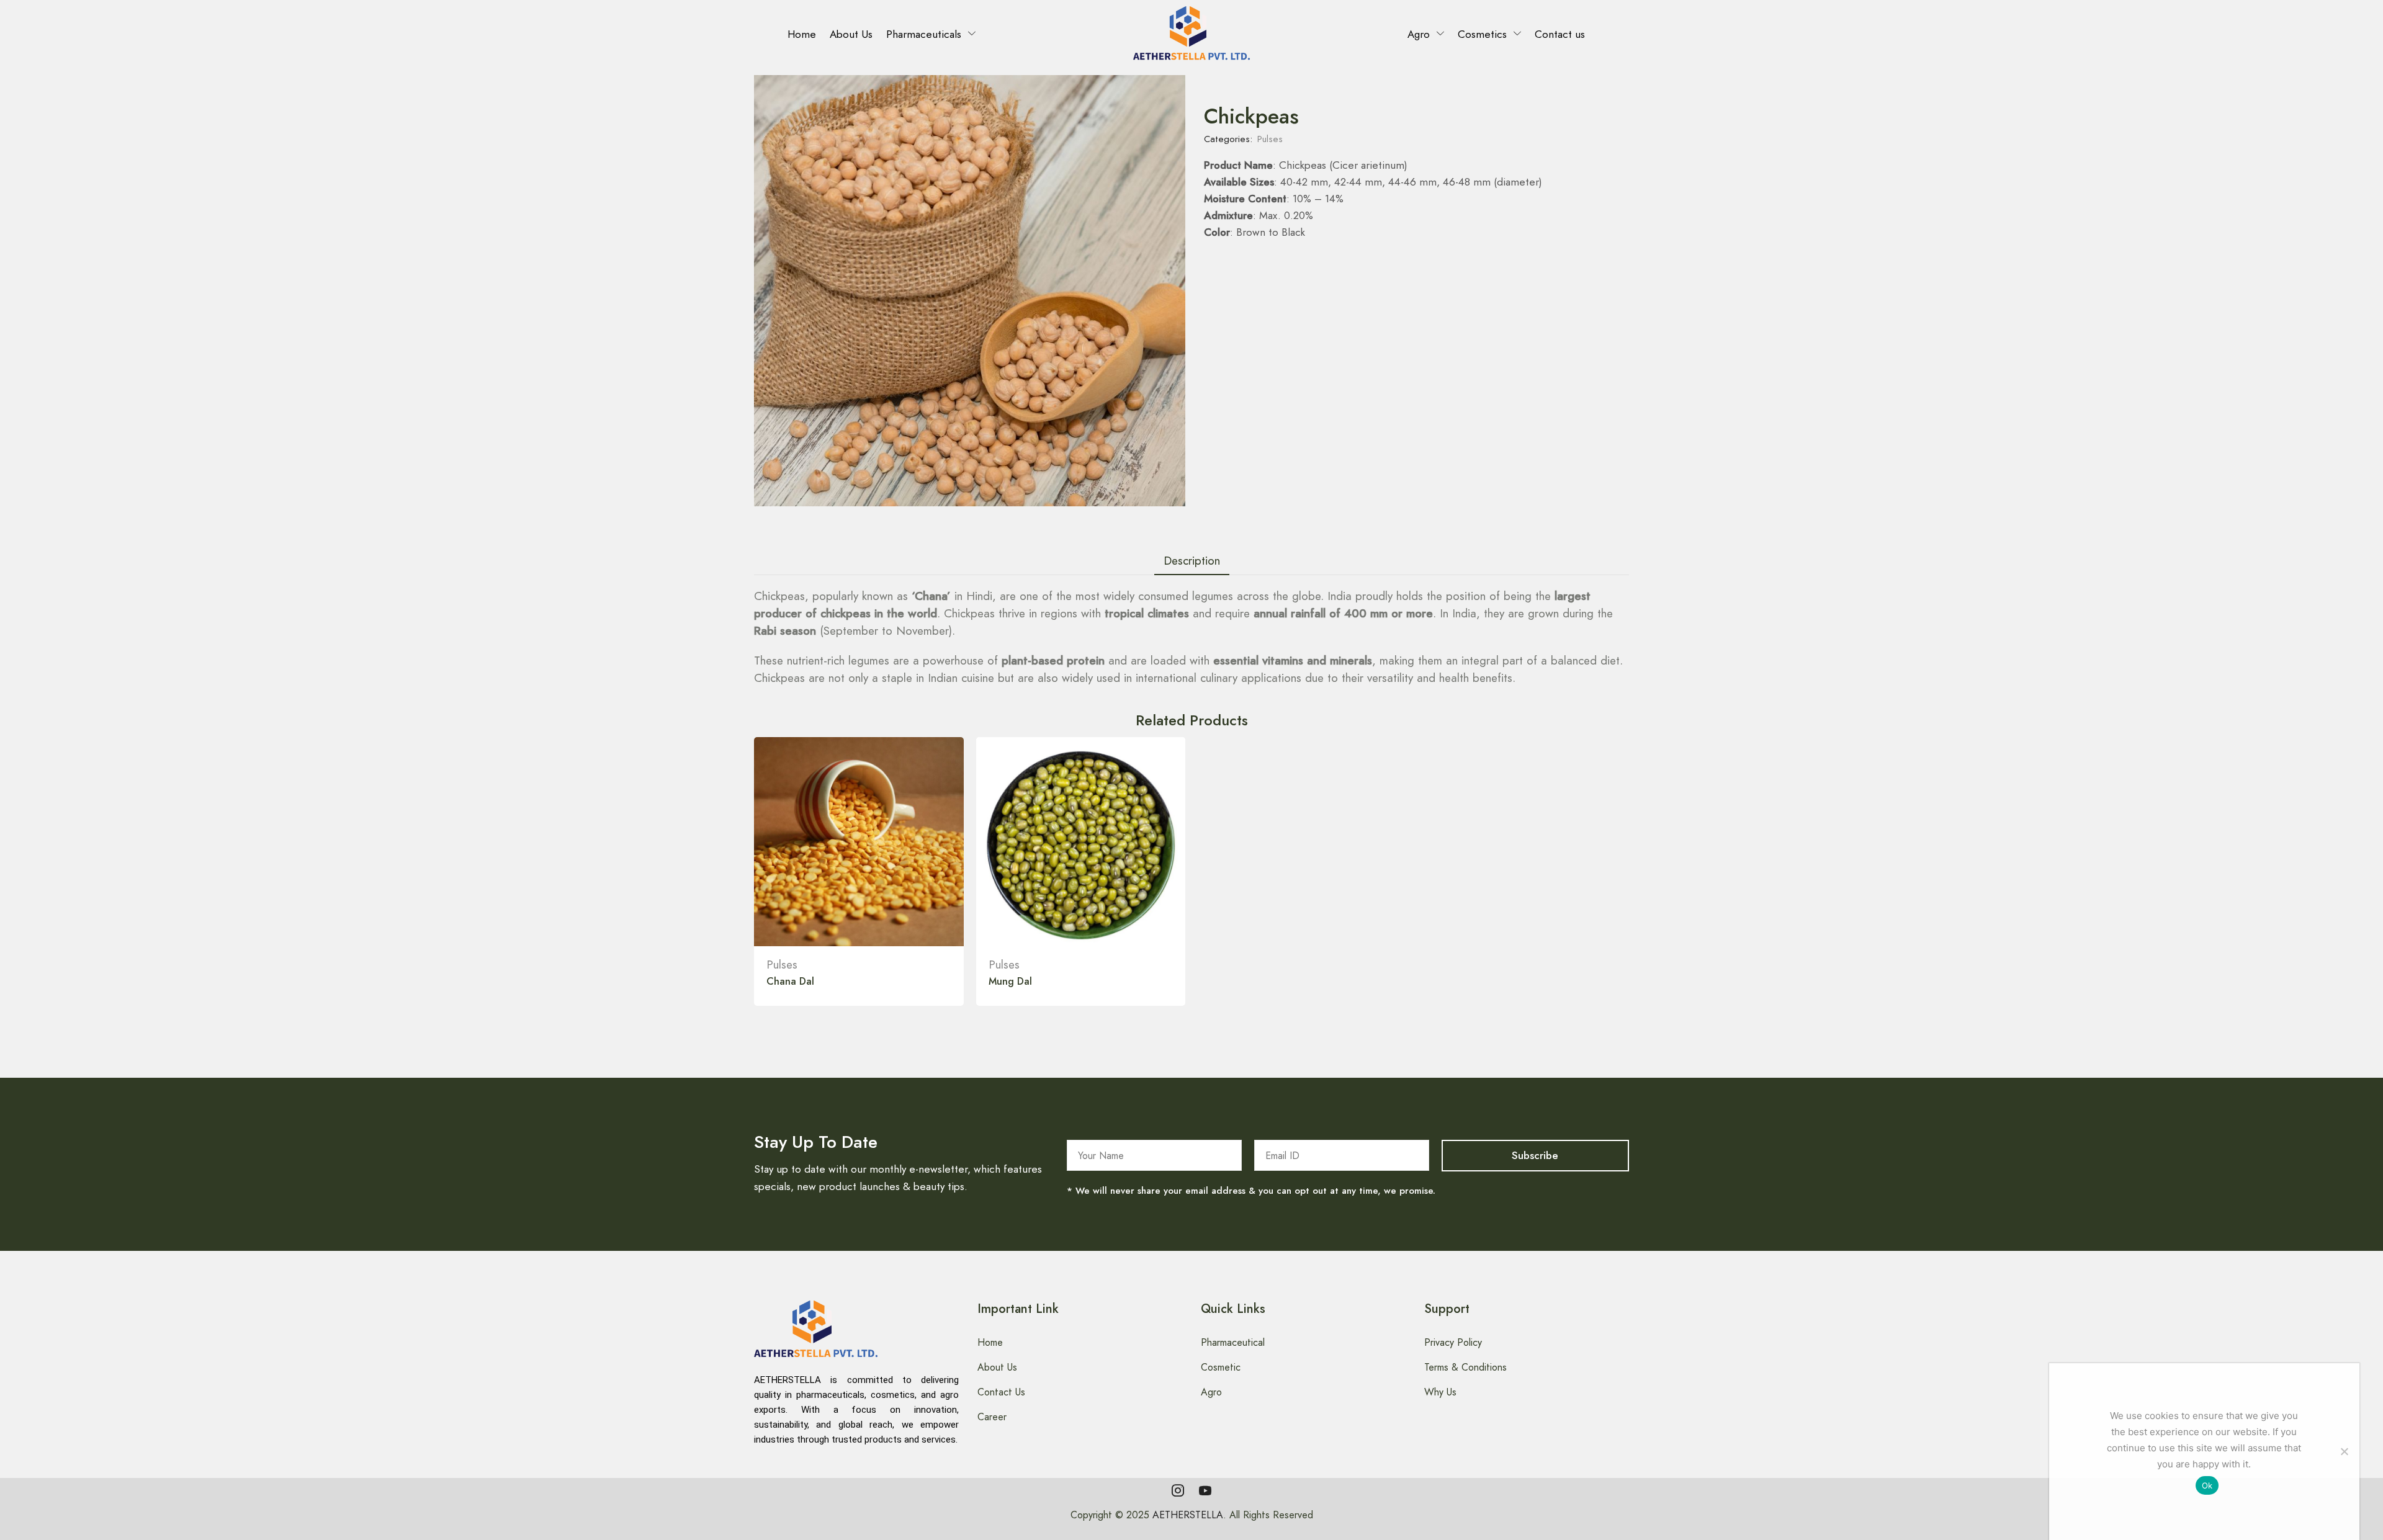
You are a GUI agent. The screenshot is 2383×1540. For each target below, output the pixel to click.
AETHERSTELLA (1188, 1515)
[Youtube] (1205, 1490)
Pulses (1270, 139)
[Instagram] (1178, 1490)
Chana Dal (790, 981)
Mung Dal (1010, 981)
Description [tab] (1192, 561)
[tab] (1192, 561)
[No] (2344, 1451)
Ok (2207, 1485)
